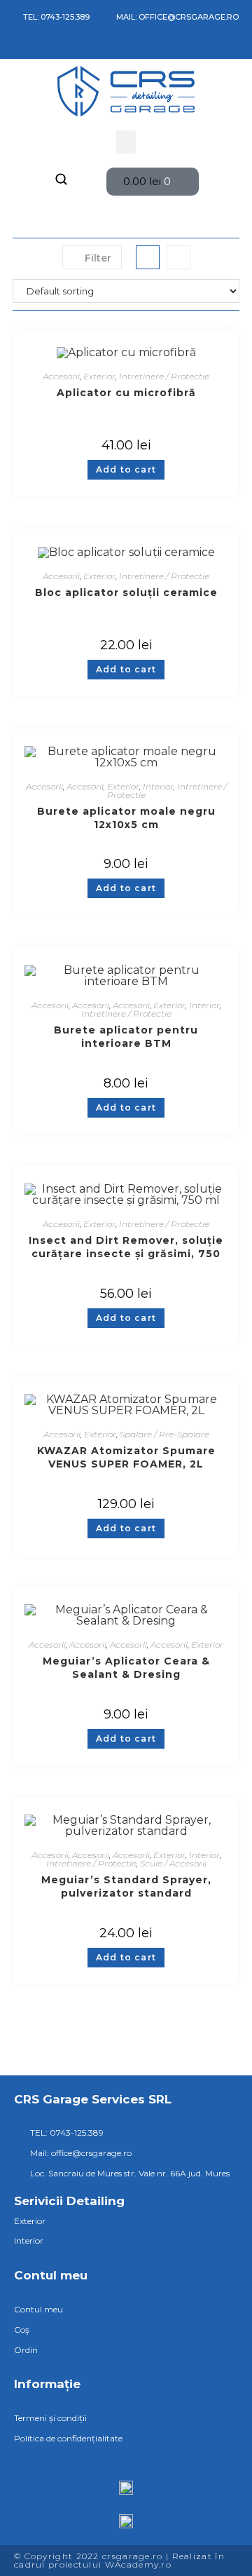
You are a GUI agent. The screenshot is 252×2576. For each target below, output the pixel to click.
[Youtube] (73, 47)
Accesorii (61, 376)
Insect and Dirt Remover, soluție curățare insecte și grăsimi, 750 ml (126, 1247)
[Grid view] (148, 257)
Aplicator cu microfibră (126, 393)
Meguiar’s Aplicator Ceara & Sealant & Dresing (126, 1668)
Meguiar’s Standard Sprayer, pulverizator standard (126, 1886)
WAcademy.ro (138, 2564)
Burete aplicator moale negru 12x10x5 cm (126, 818)
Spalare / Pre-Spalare (164, 1434)
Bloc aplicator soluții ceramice (126, 592)
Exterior (99, 376)
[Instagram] (32, 47)
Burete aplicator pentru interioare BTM (126, 1037)
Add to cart (126, 469)
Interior (158, 786)
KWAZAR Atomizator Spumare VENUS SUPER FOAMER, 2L (126, 1457)
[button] (126, 142)
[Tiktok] (52, 47)
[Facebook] (12, 47)
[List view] (178, 257)
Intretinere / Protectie (164, 376)
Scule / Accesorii (173, 1863)
